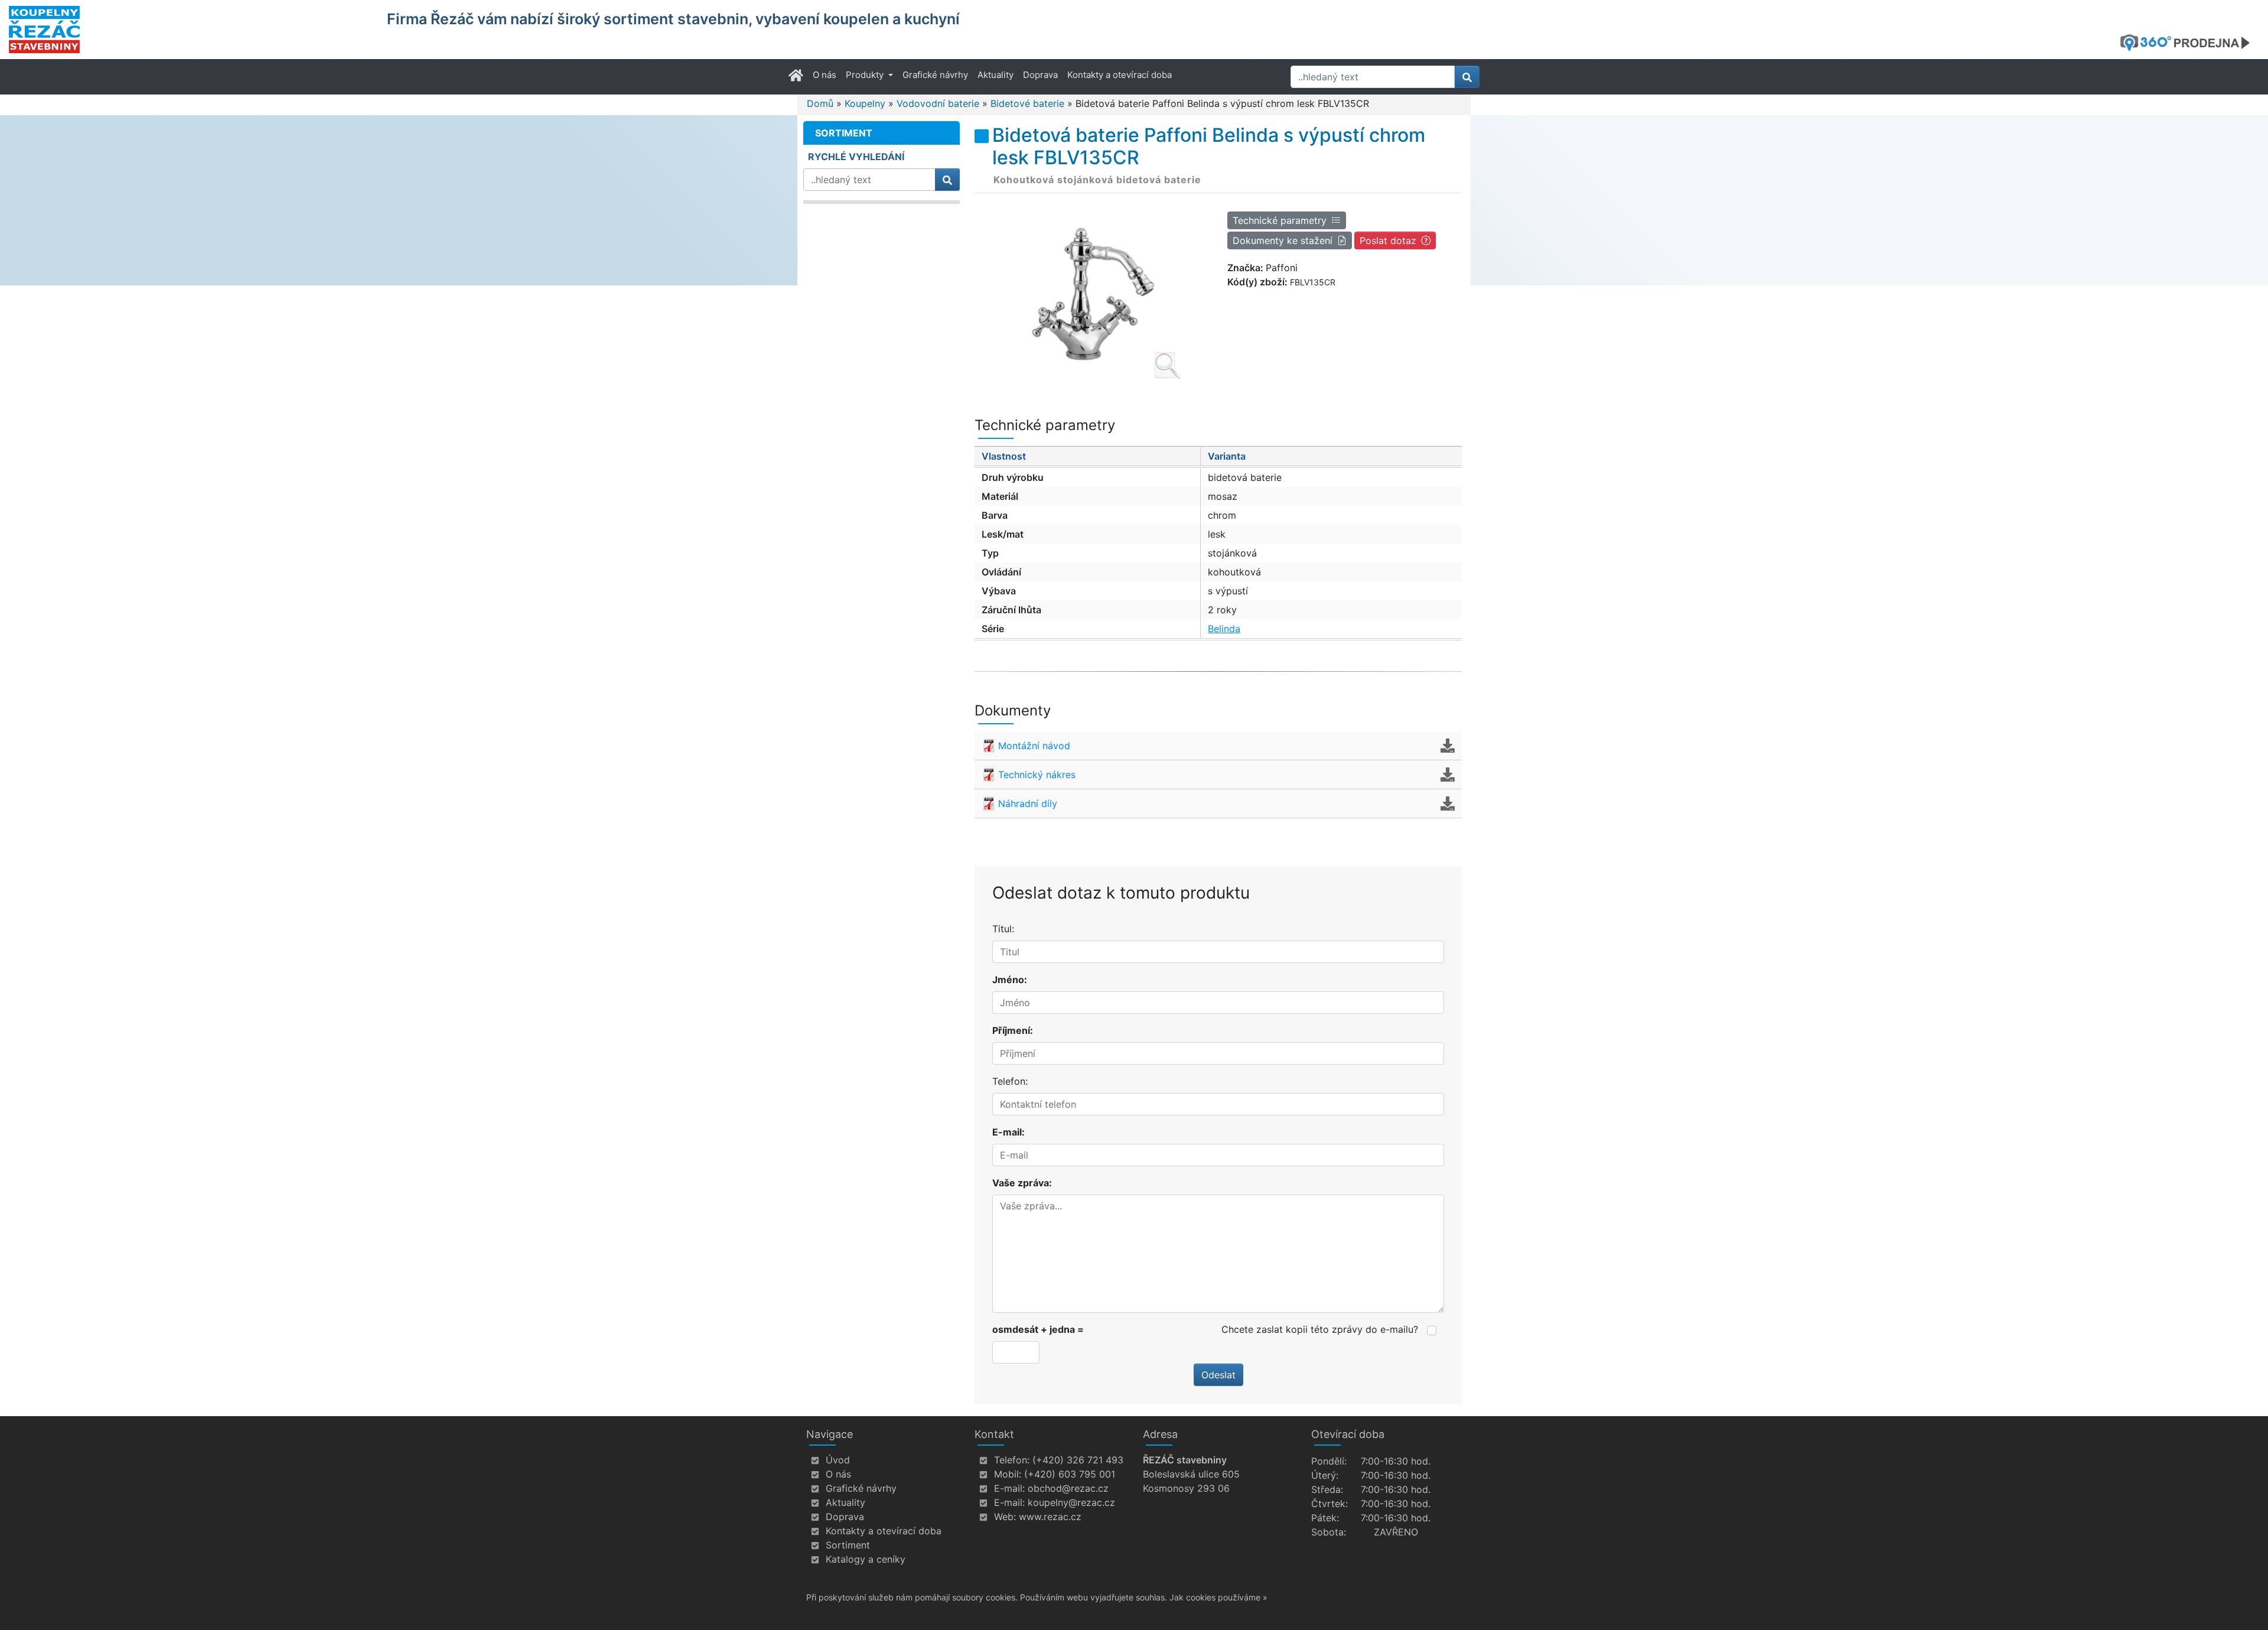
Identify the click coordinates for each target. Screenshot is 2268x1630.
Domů (820, 103)
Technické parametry (1280, 220)
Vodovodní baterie (938, 103)
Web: (1005, 1517)
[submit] (1467, 77)
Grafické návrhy (935, 75)
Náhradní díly (1028, 803)
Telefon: (1010, 1081)
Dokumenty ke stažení (1283, 240)
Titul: (1003, 929)
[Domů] (190, 30)
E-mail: (1008, 1132)
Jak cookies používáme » (1218, 1597)
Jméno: (1010, 980)
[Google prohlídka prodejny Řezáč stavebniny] (2189, 43)
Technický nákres (1037, 775)
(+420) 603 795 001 (1070, 1474)
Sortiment (848, 1545)
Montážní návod (1034, 746)
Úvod (838, 1460)
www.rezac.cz (1050, 1517)
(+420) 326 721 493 (1078, 1460)
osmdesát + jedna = (1038, 1329)
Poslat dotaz (1388, 240)
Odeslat (1218, 1375)
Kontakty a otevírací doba (1120, 75)
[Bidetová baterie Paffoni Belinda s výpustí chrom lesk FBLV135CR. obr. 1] (1092, 293)
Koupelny (865, 103)
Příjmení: (1013, 1030)
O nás (825, 75)
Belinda (1224, 629)
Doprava (1040, 75)
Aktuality (995, 75)
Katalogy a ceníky (866, 1559)
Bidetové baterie (1027, 103)
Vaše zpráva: (1022, 1183)
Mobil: (1008, 1474)
